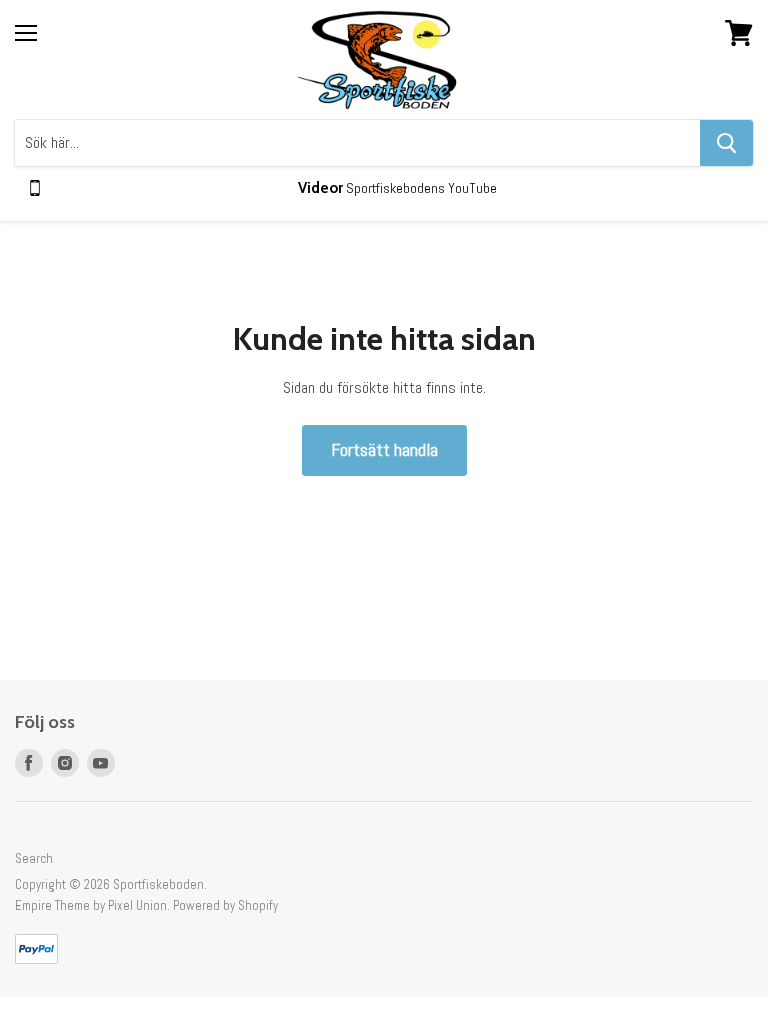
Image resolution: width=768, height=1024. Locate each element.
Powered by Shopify (225, 905)
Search (34, 858)
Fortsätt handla (384, 449)
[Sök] (726, 143)
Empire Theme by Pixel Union (91, 905)
